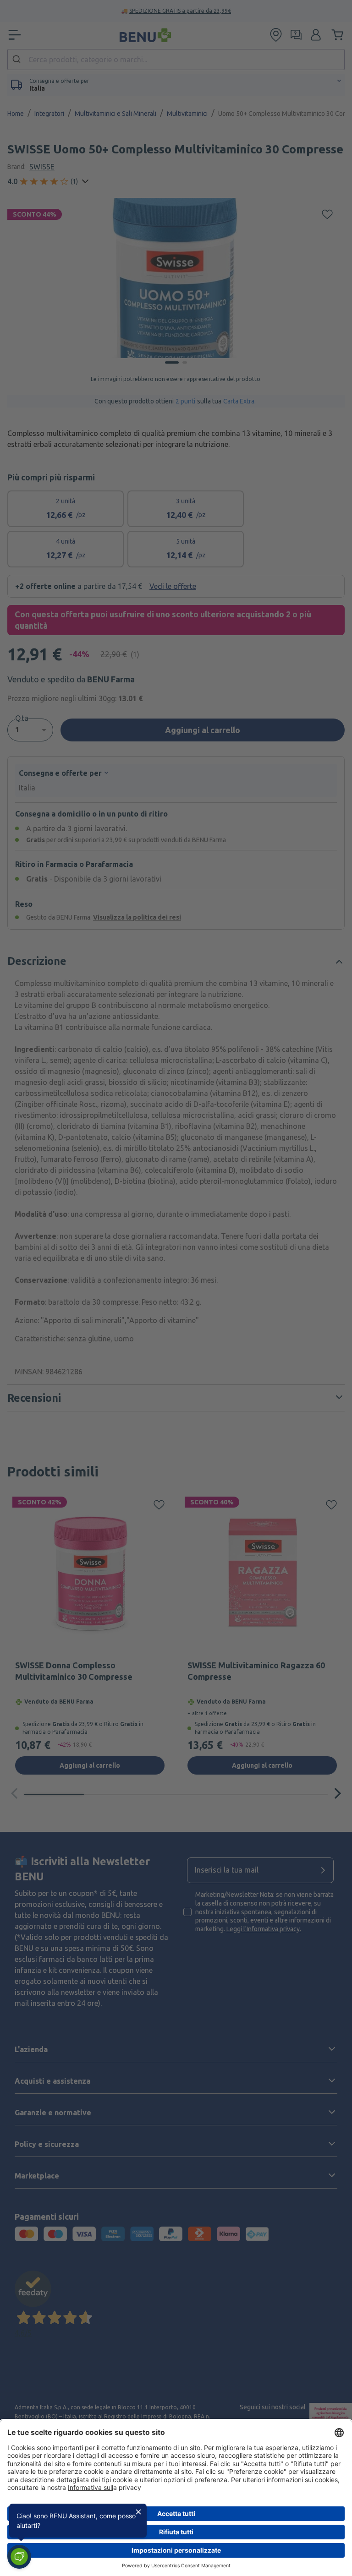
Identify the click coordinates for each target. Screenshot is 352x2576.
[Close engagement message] (138, 2512)
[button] (19, 2557)
